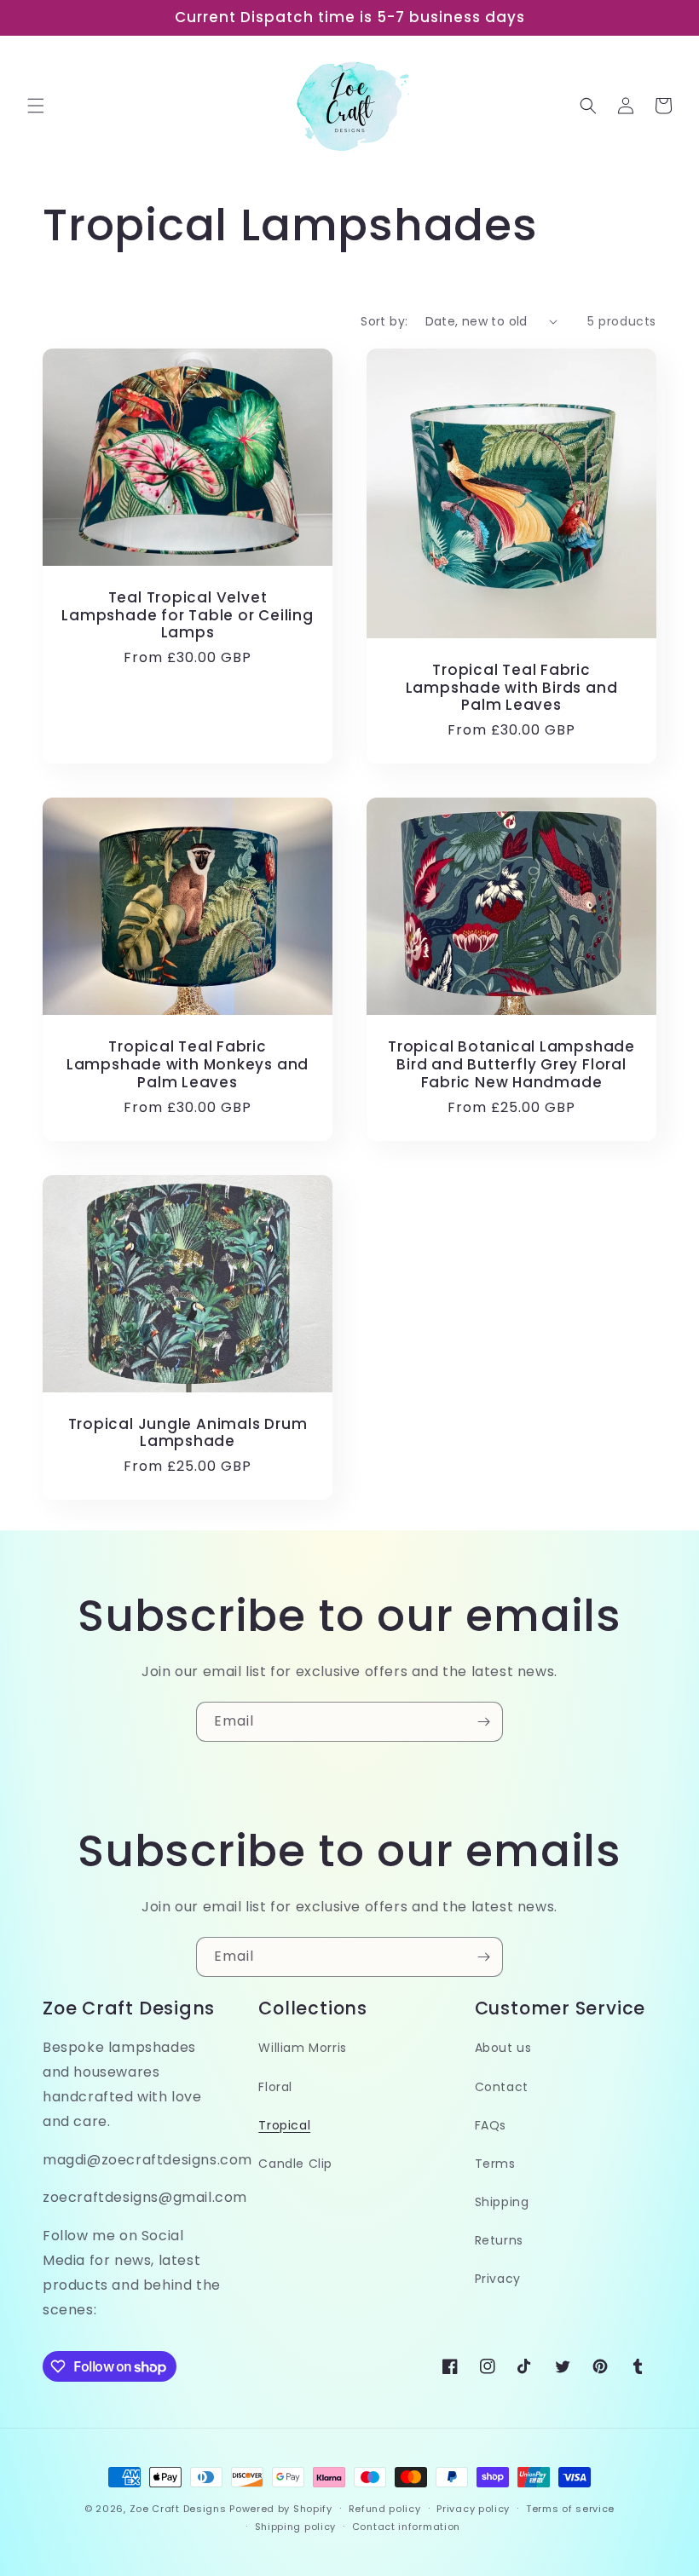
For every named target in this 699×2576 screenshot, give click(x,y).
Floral (275, 2087)
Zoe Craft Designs (178, 2509)
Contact (502, 2087)
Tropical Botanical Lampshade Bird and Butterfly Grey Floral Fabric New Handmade (511, 1064)
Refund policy (385, 2509)
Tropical (284, 2125)
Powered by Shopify (281, 2509)
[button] (36, 106)
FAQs (491, 2125)
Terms (495, 2164)
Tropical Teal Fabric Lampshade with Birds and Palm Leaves (512, 688)
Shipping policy (296, 2527)
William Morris (302, 2048)
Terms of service (570, 2509)
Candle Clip (295, 2164)
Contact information (406, 2527)
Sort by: (384, 321)
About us (503, 2048)
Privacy (498, 2279)
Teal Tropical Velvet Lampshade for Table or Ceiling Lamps (187, 615)
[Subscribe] (483, 1722)
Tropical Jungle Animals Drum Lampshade (188, 1433)
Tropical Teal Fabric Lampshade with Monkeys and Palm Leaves (188, 1064)
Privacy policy (473, 2509)
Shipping (502, 2202)
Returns (499, 2240)
